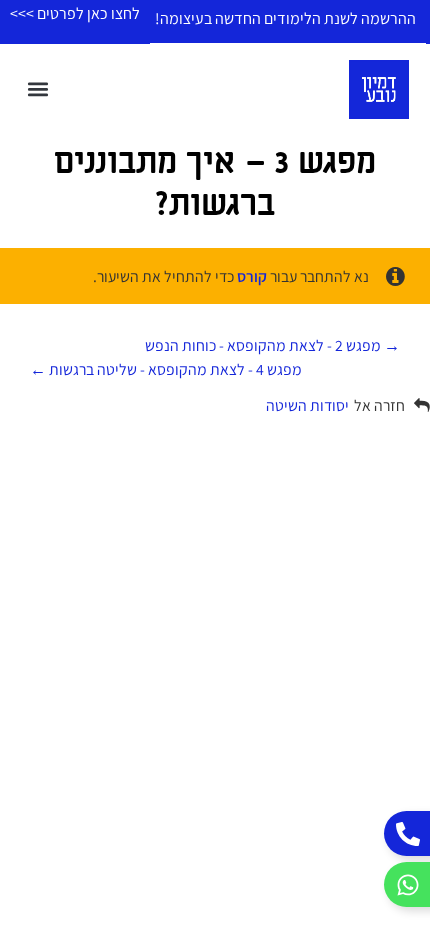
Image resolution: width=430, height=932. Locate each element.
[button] (38, 89)
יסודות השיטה (307, 405)
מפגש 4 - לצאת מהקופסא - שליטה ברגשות (174, 369)
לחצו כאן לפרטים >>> (75, 13)
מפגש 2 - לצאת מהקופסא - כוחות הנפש (264, 345)
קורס (252, 276)
